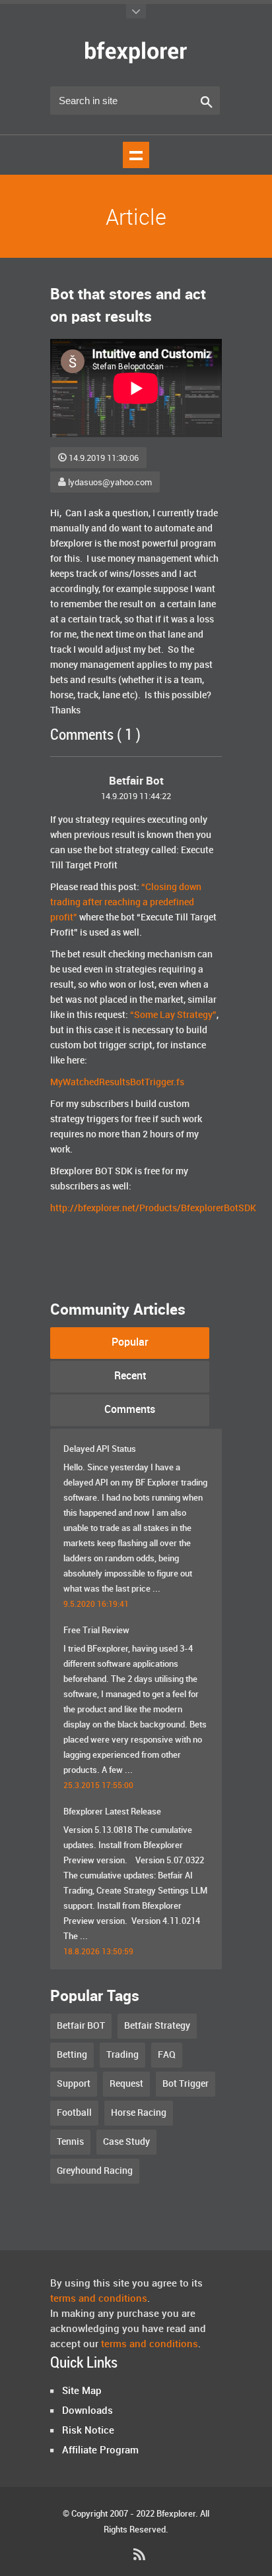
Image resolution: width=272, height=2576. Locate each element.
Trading (122, 2055)
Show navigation (136, 155)
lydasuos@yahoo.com (110, 483)
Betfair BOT (81, 2026)
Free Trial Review (96, 1631)
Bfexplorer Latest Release (112, 1812)
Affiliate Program (100, 2451)
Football (74, 2113)
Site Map (82, 2391)
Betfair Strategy (157, 2026)
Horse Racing (139, 2113)
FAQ (167, 2055)
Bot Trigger (186, 2084)
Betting (72, 2055)
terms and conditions (99, 2299)
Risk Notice (88, 2431)
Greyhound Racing (95, 2171)
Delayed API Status (100, 1449)
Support (74, 2084)
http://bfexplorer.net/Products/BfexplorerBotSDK (153, 1208)
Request (126, 2084)
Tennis (70, 2142)
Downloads (87, 2411)
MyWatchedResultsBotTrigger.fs (117, 1082)
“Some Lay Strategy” (173, 1015)
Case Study (126, 2142)
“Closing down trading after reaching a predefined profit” (126, 902)
